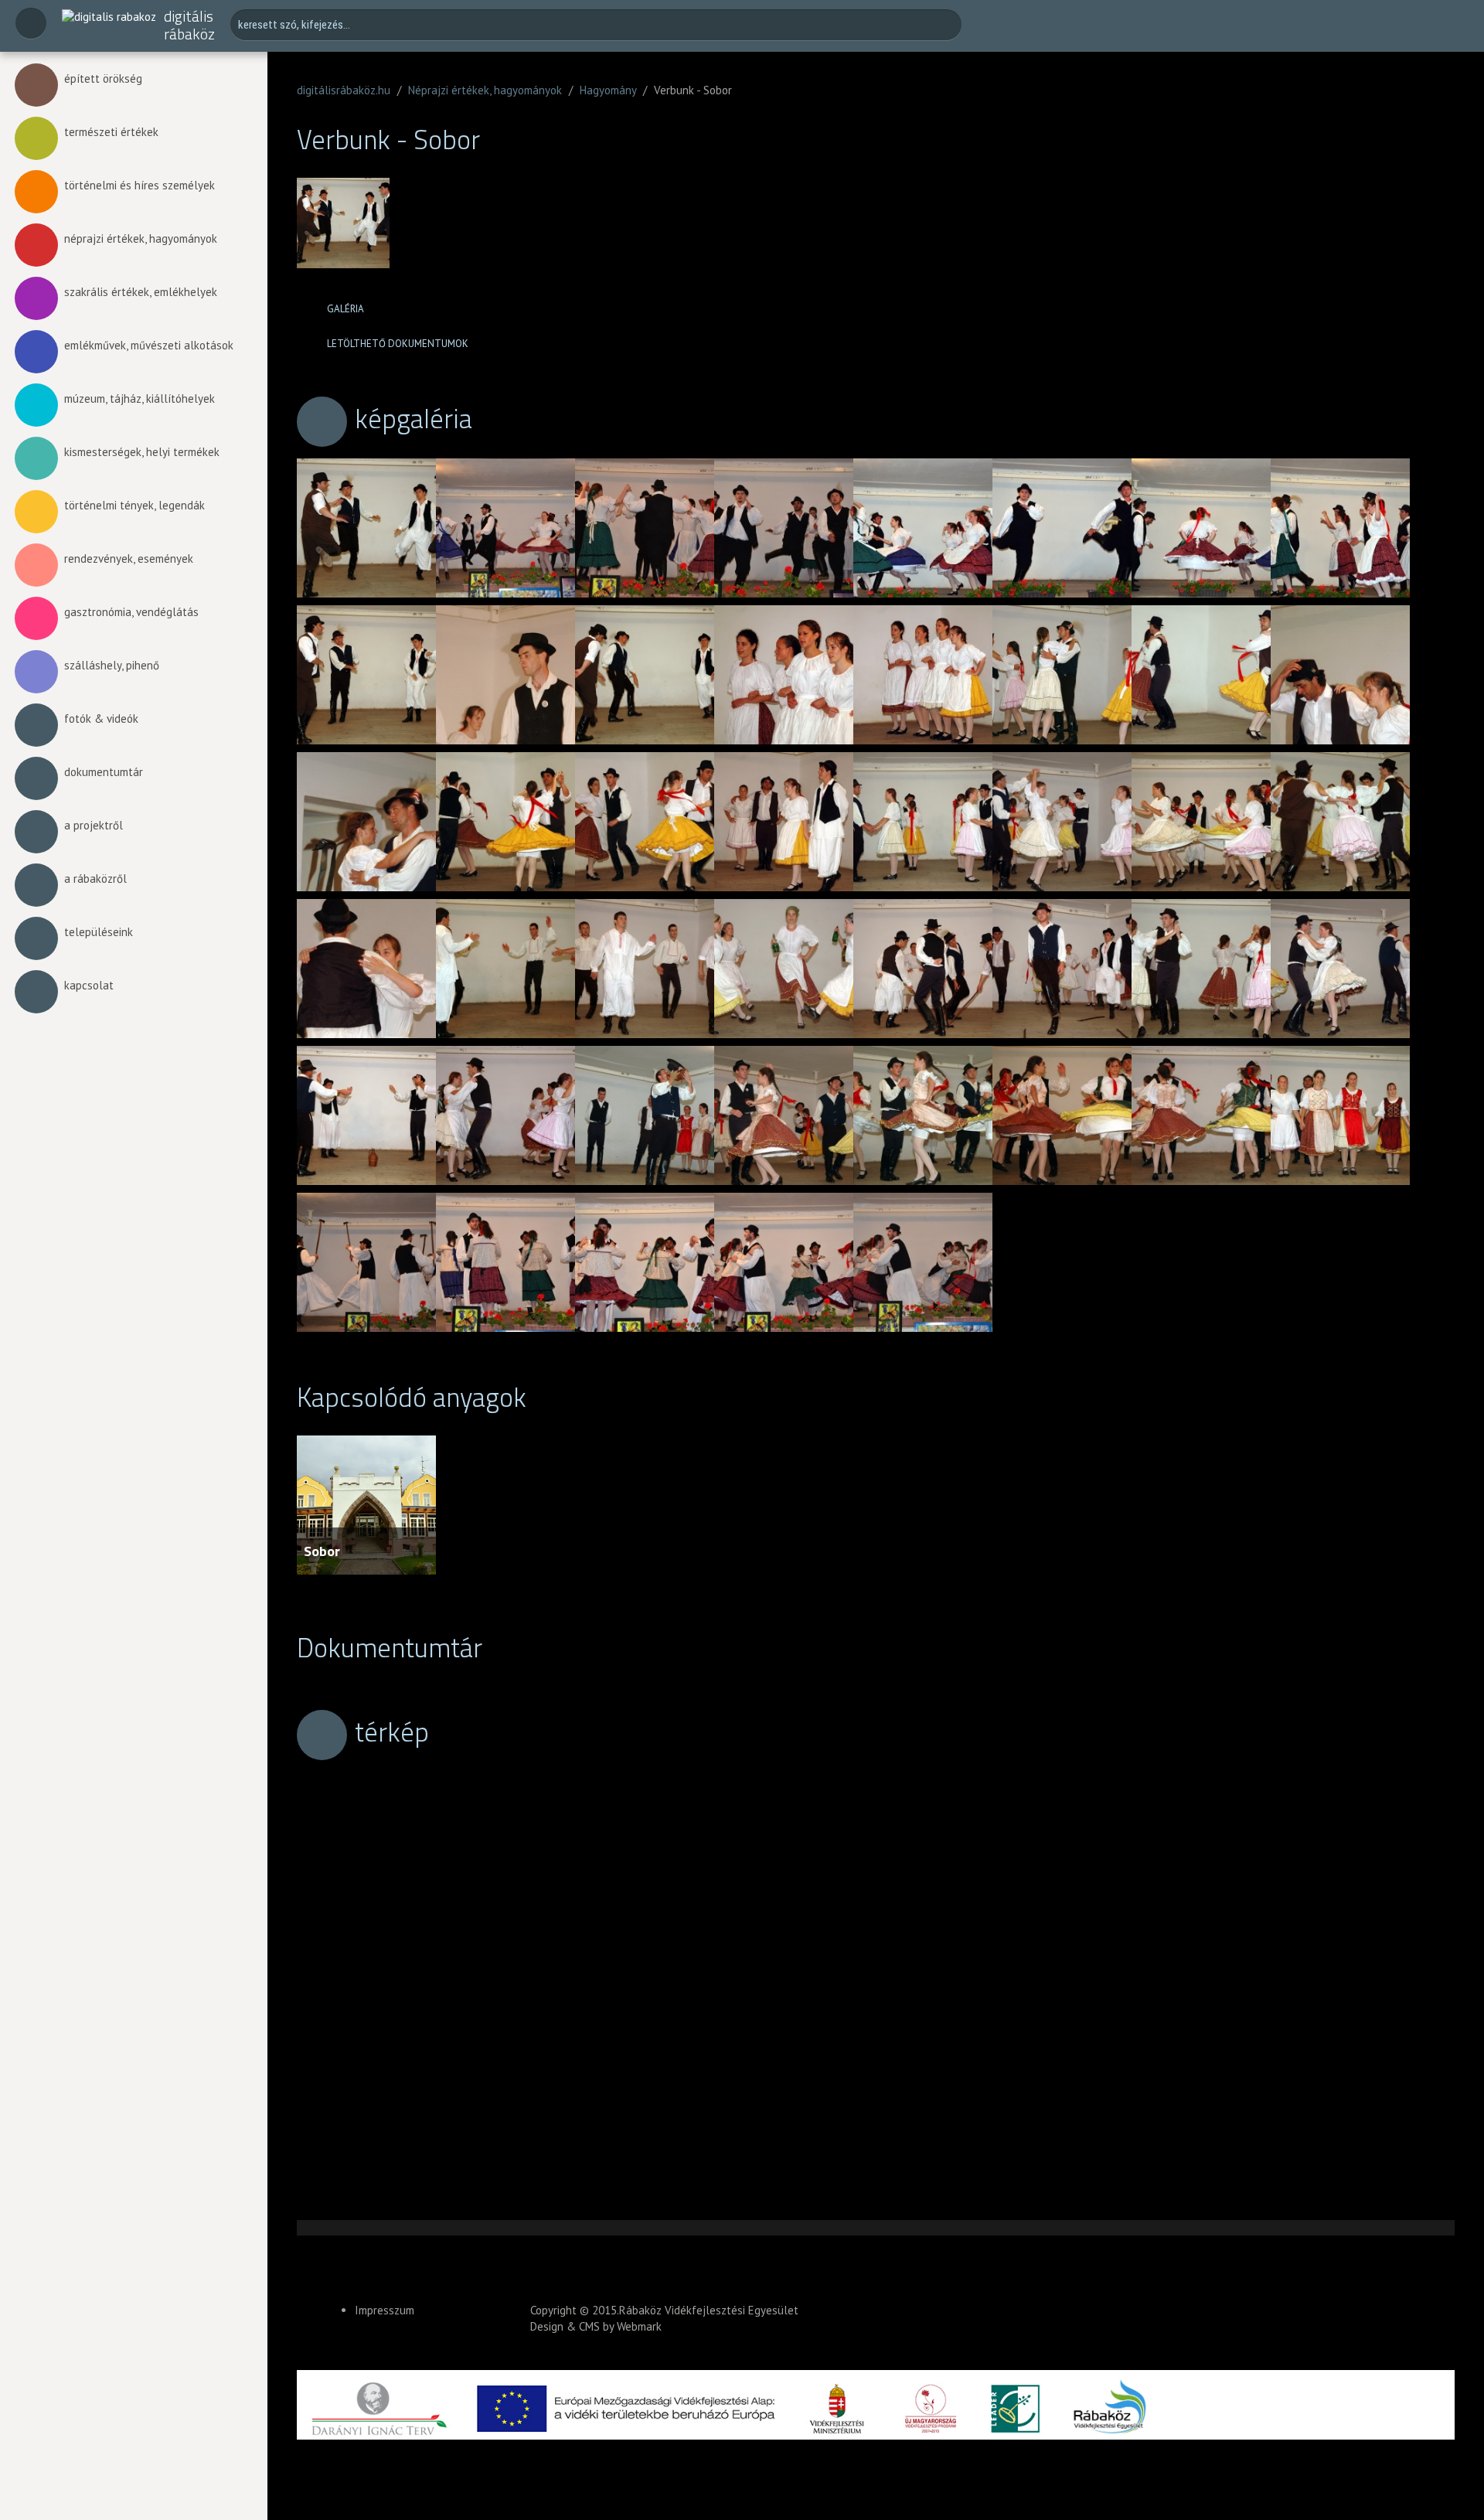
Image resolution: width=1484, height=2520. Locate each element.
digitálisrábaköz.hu (344, 90)
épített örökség (103, 78)
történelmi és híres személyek (140, 185)
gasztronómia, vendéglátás (131, 612)
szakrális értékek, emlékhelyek (141, 292)
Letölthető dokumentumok (398, 344)
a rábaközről (95, 879)
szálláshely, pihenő (112, 665)
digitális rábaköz (189, 25)
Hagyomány (608, 90)
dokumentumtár (104, 772)
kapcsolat (89, 985)
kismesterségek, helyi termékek (142, 452)
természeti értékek (111, 132)
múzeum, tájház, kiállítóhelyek (140, 398)
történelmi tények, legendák (134, 505)
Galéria (345, 309)
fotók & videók (101, 719)
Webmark (639, 2326)
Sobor (322, 1551)
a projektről (94, 825)
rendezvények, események (129, 558)
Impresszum (385, 2310)
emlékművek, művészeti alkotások (149, 345)
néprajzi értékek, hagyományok (141, 238)
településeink (99, 932)
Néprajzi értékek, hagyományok (485, 90)
